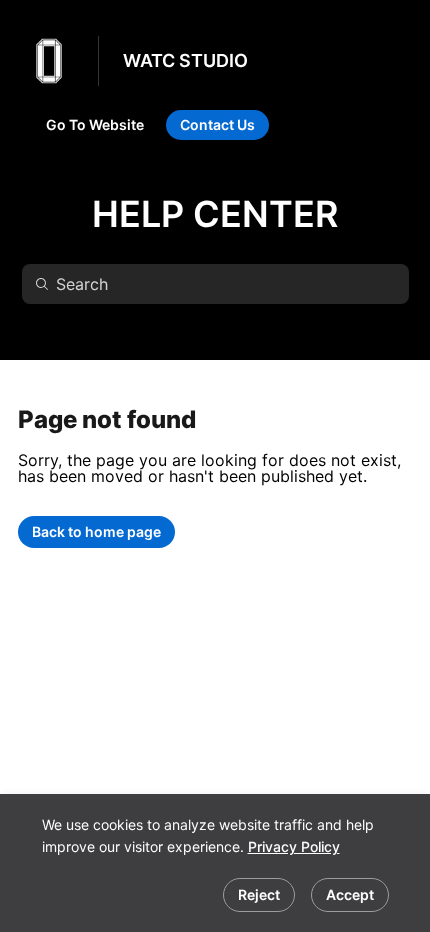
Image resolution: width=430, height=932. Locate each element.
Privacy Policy (294, 846)
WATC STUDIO (185, 60)
